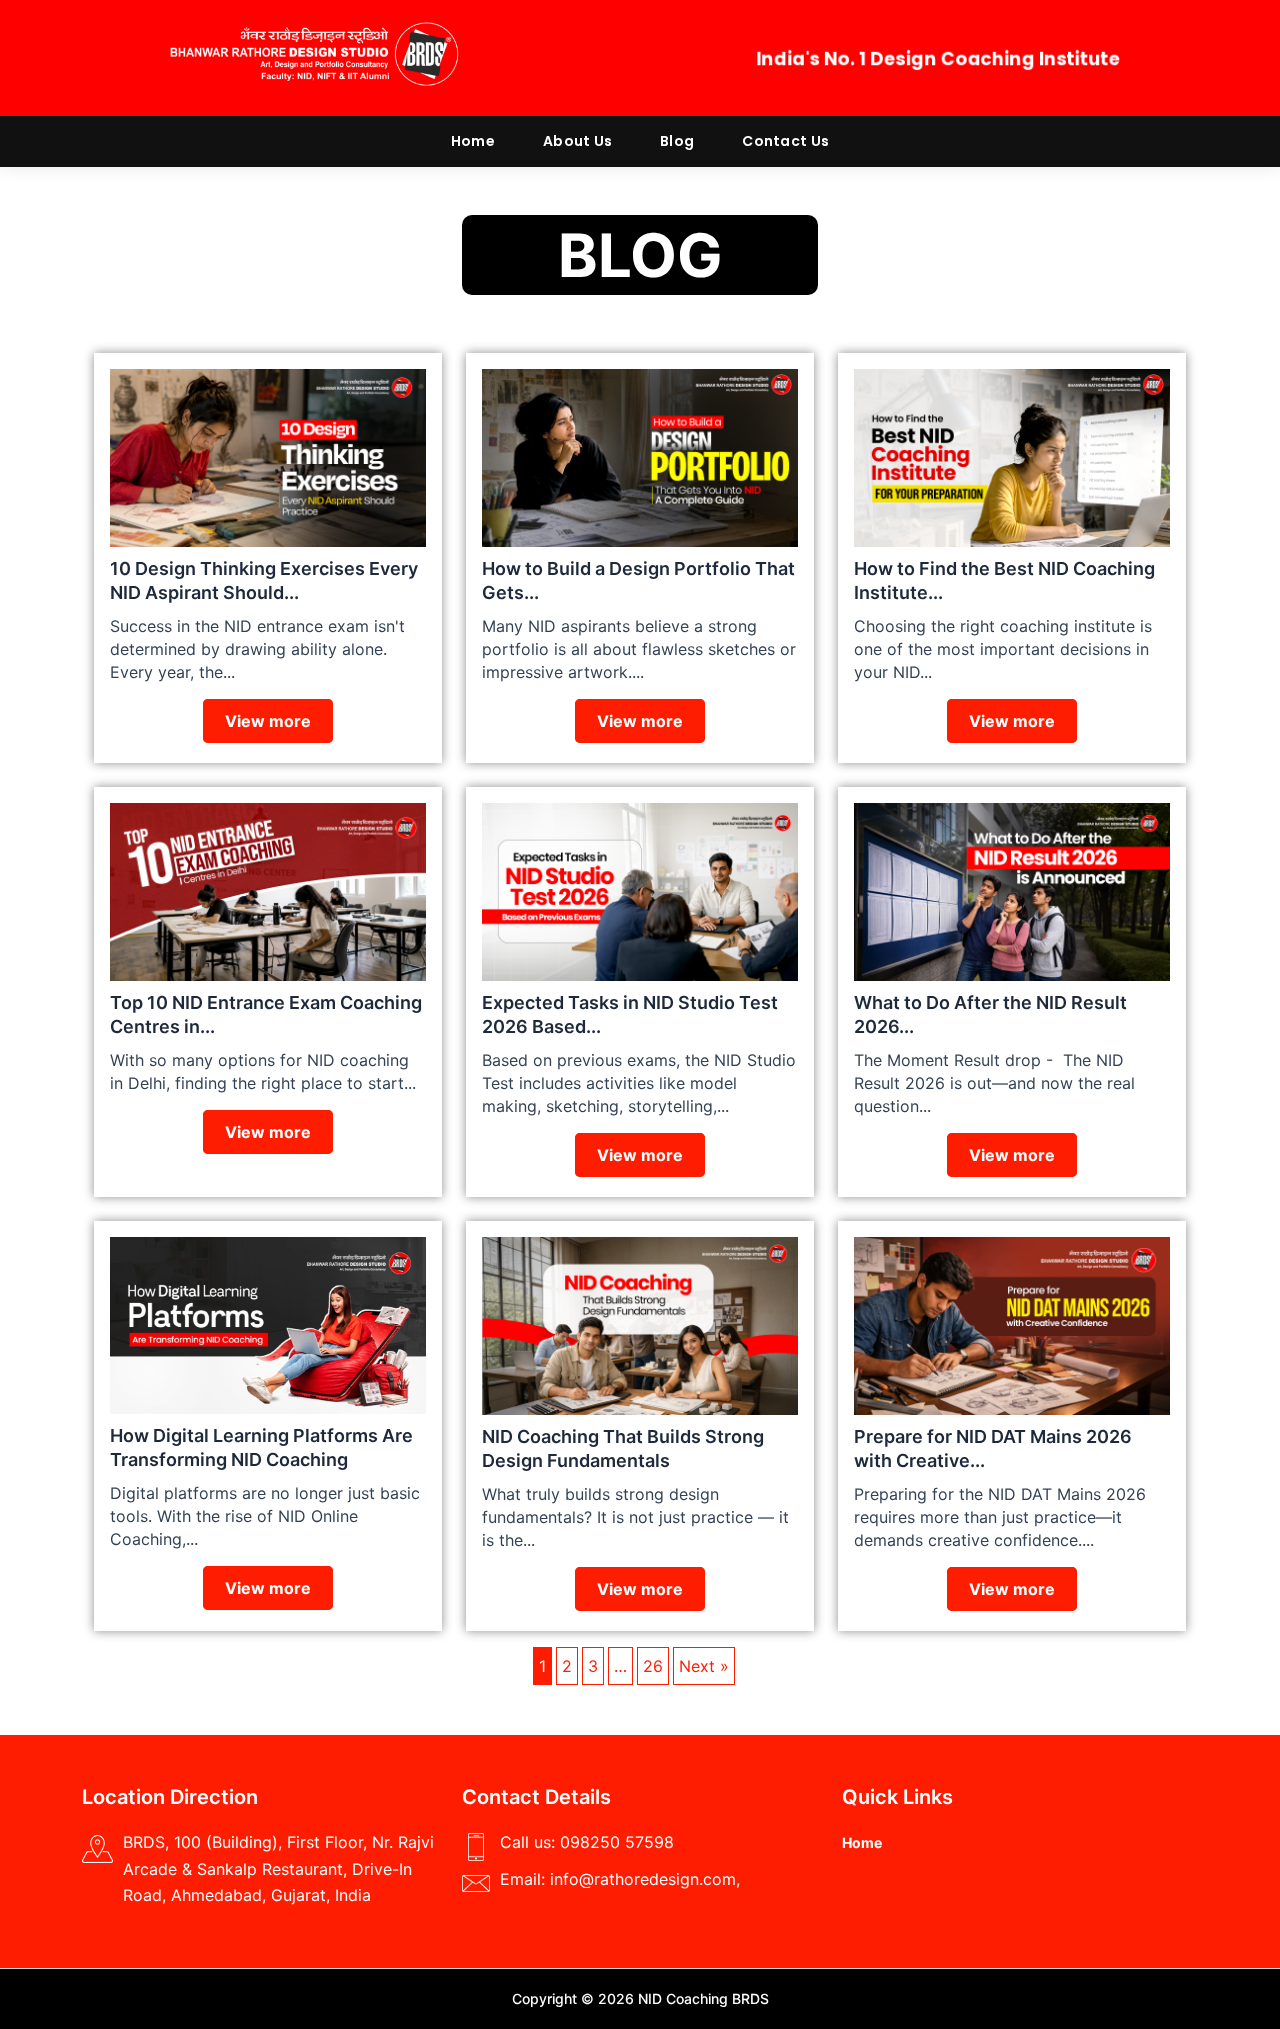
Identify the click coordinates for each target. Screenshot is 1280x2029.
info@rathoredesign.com (643, 1879)
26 (653, 1666)
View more (268, 721)
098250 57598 (617, 1842)
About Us (577, 141)
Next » (704, 1666)
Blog (677, 141)
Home (473, 141)
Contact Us (785, 141)
